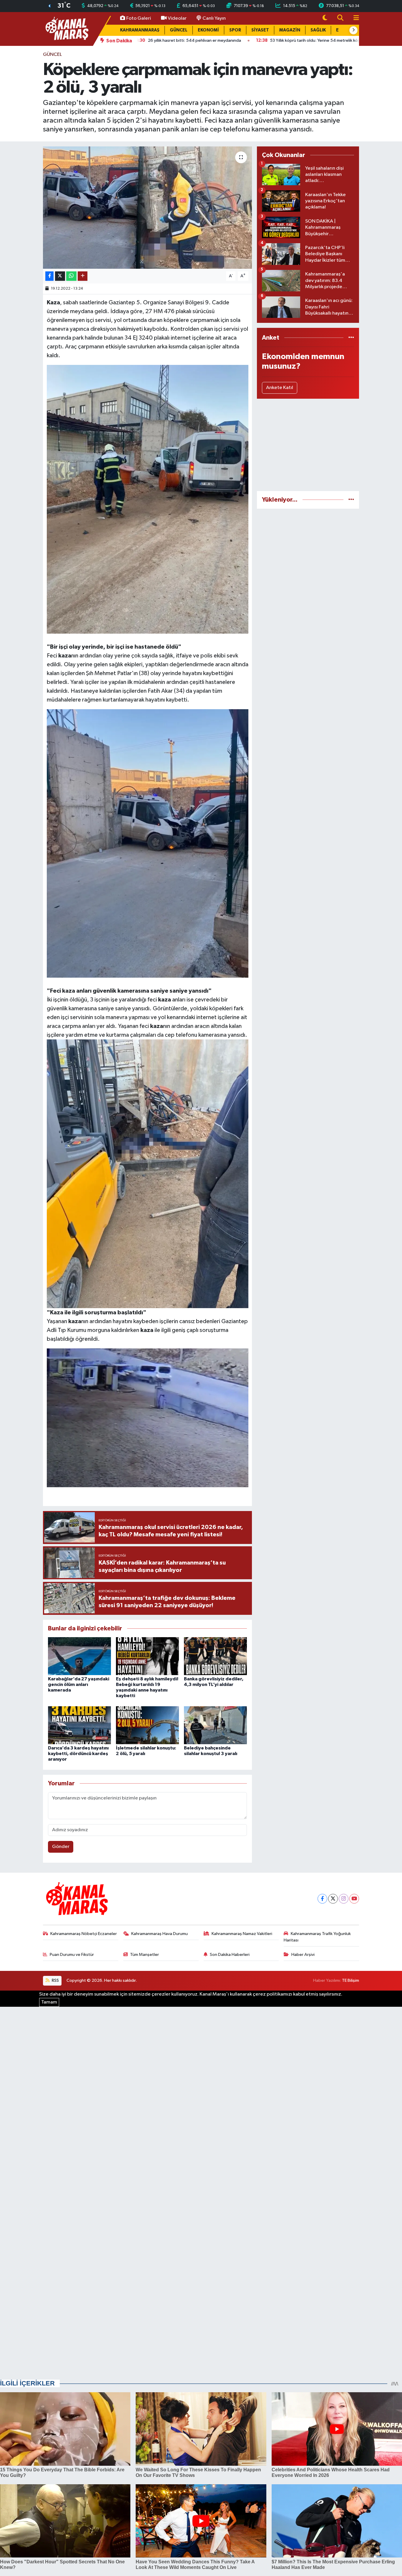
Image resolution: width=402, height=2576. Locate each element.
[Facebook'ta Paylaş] (49, 276)
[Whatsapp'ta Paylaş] (71, 276)
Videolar (177, 18)
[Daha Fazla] (83, 276)
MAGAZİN (290, 30)
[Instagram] (344, 1899)
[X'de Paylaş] (60, 276)
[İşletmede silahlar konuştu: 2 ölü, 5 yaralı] (147, 1725)
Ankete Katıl (280, 388)
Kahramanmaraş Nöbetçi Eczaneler (84, 1934)
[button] (353, 30)
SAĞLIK (318, 30)
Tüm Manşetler (144, 1955)
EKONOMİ (208, 30)
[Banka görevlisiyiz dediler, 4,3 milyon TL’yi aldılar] (215, 1656)
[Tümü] (351, 338)
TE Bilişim (350, 1980)
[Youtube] (354, 1899)
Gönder (61, 1847)
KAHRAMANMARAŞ (140, 30)
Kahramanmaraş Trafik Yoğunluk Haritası (317, 1937)
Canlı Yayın (214, 18)
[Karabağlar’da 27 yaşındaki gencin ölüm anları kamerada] (79, 1656)
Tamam (49, 2002)
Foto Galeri (139, 18)
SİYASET (260, 30)
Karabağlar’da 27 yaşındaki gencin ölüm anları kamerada (79, 1684)
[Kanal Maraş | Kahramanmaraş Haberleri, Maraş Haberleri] (67, 29)
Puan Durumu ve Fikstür (72, 1955)
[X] (333, 1899)
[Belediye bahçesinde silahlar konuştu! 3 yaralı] (215, 1725)
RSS (55, 1980)
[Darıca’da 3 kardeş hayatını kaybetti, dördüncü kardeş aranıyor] (79, 1725)
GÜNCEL (179, 30)
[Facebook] (322, 1899)
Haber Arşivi (303, 1955)
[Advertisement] (308, 445)
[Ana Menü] (354, 18)
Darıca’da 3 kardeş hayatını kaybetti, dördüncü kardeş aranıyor (78, 1754)
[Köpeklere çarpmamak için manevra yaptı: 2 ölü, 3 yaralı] (148, 208)
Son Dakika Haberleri (230, 1955)
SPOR (235, 30)
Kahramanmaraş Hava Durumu (160, 1934)
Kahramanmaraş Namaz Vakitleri (242, 1934)
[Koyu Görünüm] (325, 18)
